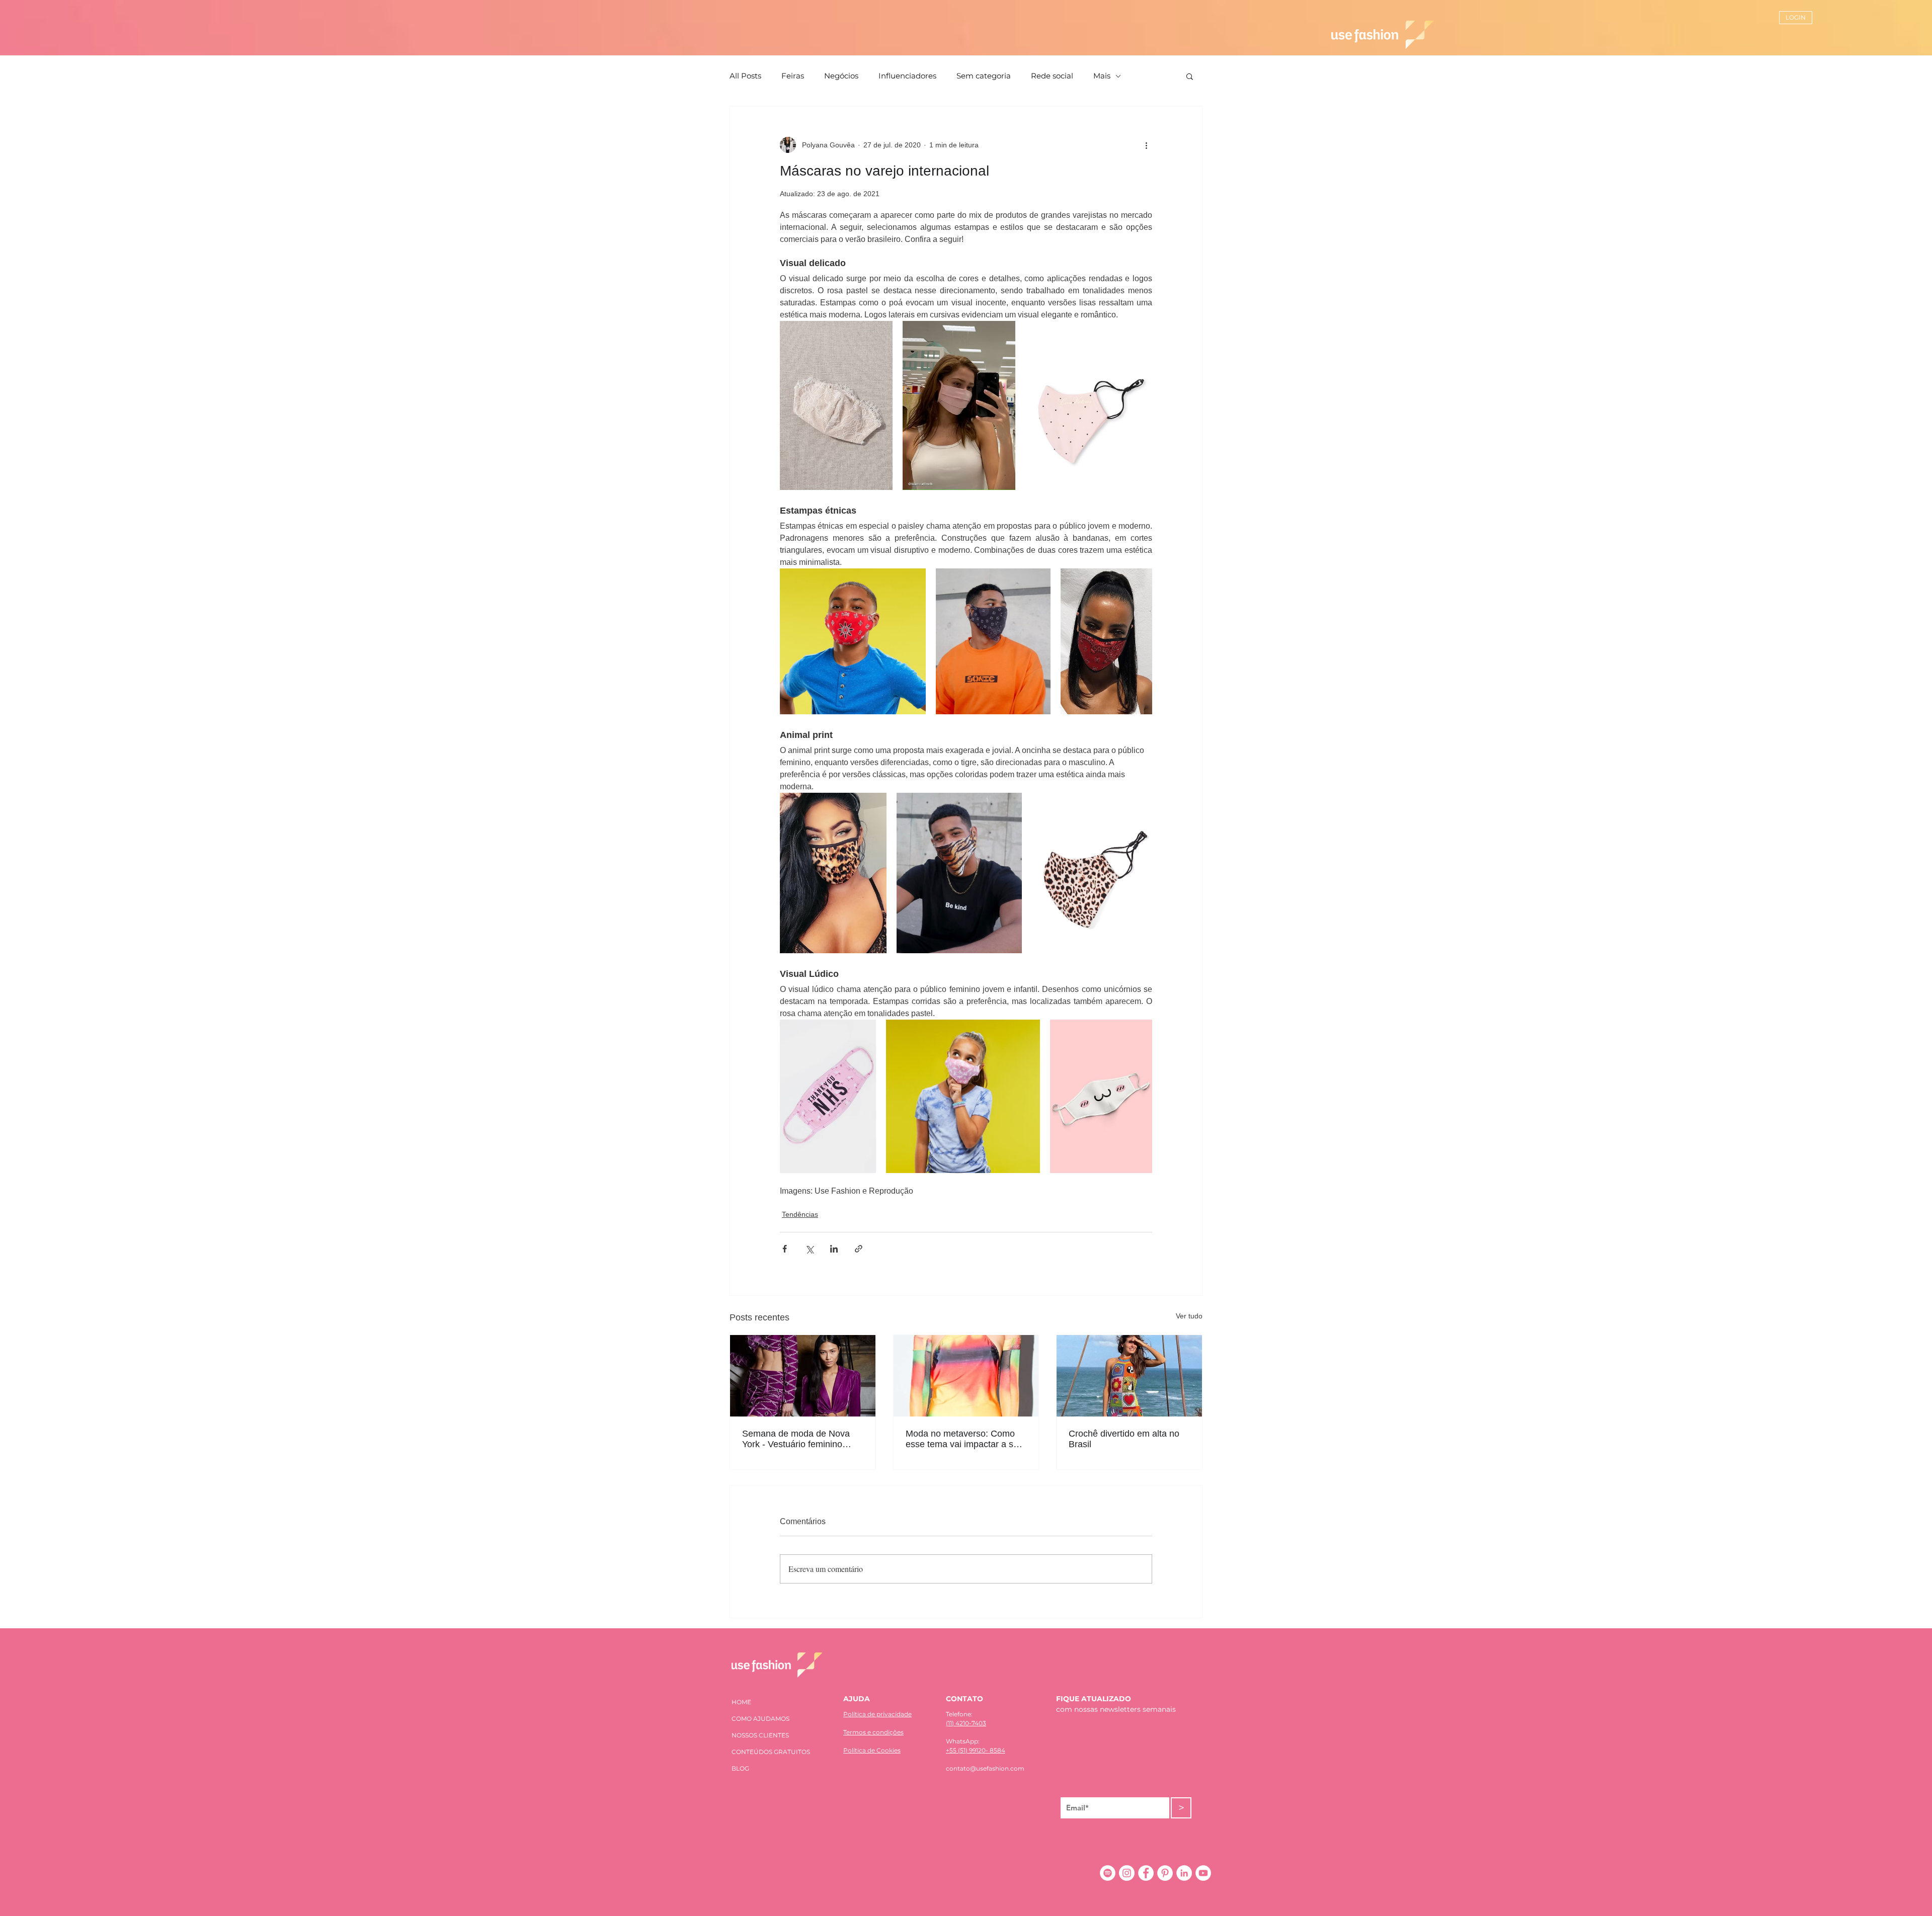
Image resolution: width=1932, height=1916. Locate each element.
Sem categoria (984, 76)
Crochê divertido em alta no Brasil (1124, 1439)
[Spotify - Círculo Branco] (1108, 1873)
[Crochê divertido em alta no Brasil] (1129, 1376)
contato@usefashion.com (985, 1768)
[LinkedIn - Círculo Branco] (1184, 1873)
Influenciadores (907, 76)
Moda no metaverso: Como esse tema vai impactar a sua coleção (964, 1439)
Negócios (841, 76)
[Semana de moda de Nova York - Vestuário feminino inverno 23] (803, 1376)
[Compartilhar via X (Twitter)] (809, 1249)
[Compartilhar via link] (859, 1249)
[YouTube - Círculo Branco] (1203, 1873)
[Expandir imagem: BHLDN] (836, 405)
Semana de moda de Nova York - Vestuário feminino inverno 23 (796, 1439)
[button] (1190, 76)
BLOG (740, 1768)
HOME (741, 1702)
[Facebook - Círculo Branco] (1146, 1873)
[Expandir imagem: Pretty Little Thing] (1106, 641)
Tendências (800, 1214)
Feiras (793, 76)
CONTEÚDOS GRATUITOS (771, 1752)
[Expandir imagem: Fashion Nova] (833, 873)
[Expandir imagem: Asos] (993, 641)
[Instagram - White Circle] (1127, 1873)
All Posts (745, 76)
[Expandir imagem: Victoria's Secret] (1089, 405)
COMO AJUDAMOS (760, 1719)
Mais (1102, 76)
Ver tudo (1189, 1316)
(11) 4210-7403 (966, 1723)
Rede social (1052, 76)
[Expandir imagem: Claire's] (853, 641)
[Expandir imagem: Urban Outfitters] (959, 405)
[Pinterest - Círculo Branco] (1165, 1873)
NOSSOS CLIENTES (760, 1735)
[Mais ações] (1146, 145)
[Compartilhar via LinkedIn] (834, 1249)
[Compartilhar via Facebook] (785, 1249)
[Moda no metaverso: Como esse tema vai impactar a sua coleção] (966, 1376)
